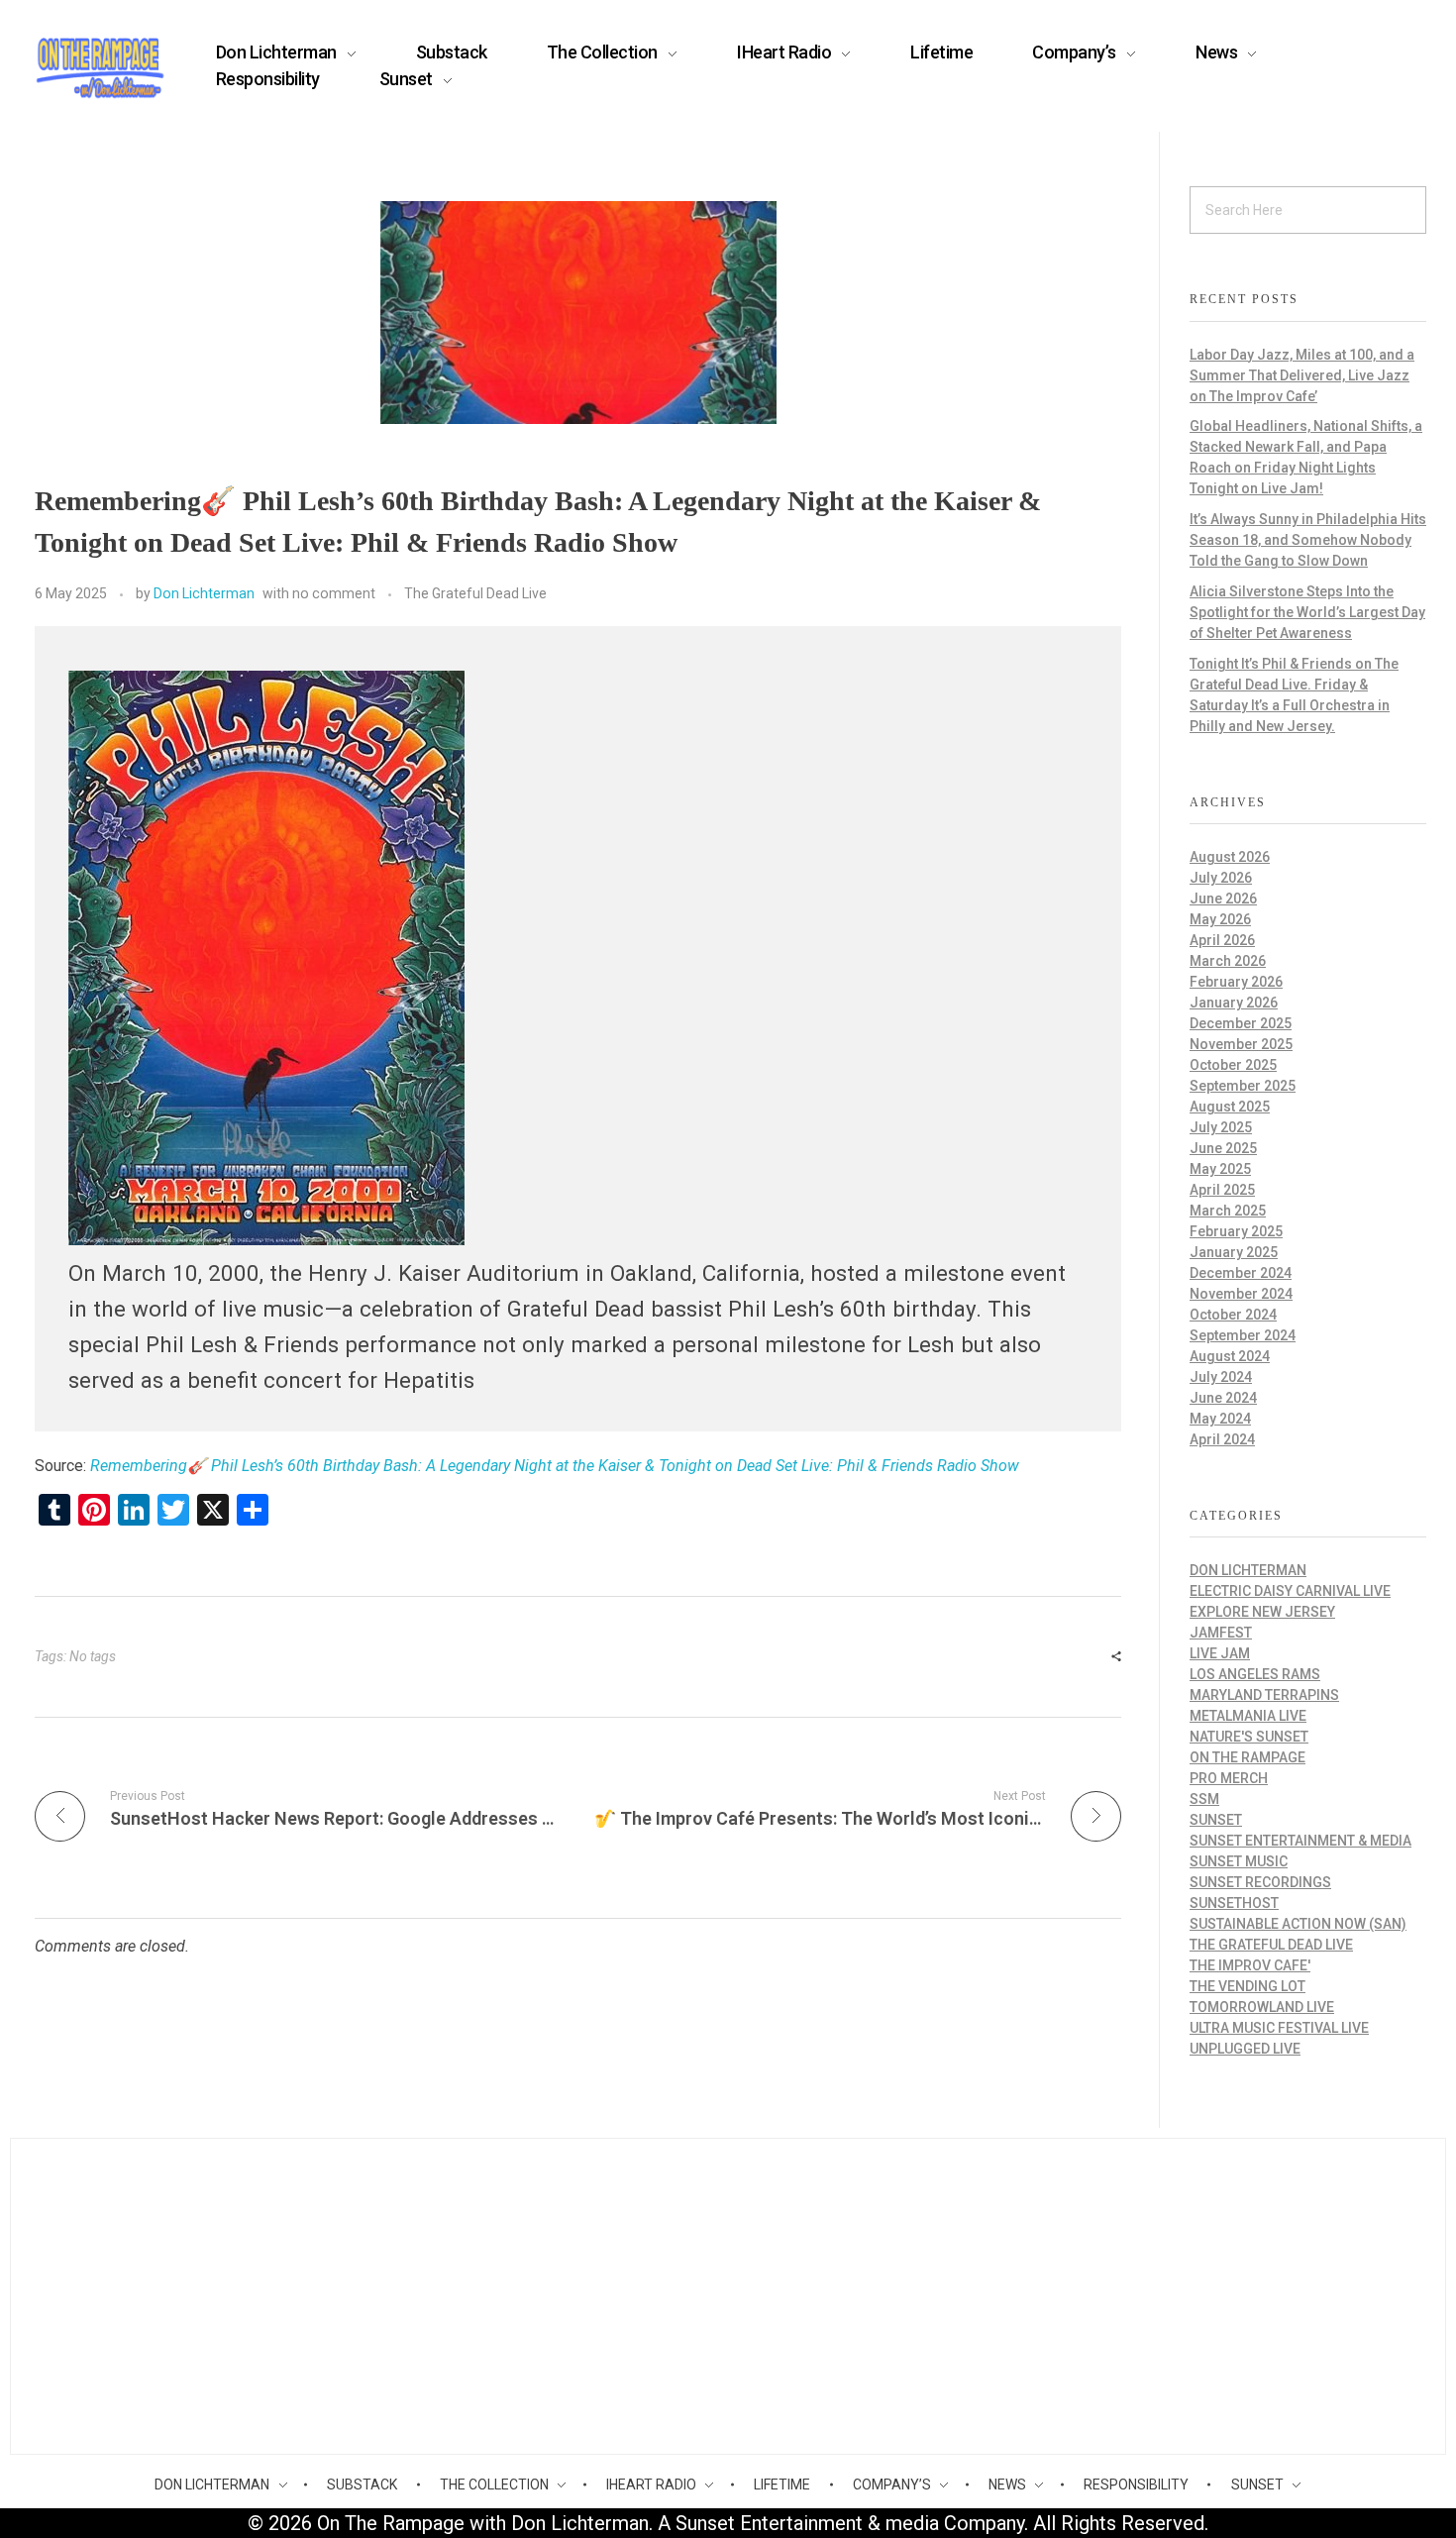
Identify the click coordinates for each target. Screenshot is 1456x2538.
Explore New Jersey (1262, 1612)
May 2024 (1220, 1419)
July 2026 (1221, 878)
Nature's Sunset (1249, 1737)
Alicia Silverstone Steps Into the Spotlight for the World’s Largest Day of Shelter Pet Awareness (1307, 612)
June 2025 (1223, 1148)
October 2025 (1233, 1065)
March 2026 (1228, 961)
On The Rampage (1248, 1757)
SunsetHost (1234, 1903)
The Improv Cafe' (1250, 1965)
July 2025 (1221, 1127)
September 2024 (1243, 1335)
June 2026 (1223, 899)
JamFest (1221, 1633)
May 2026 (1220, 919)
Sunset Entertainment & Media (1300, 1841)
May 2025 (1220, 1169)
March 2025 (1228, 1211)
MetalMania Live (1248, 1716)
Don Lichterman (204, 593)
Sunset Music (1239, 1861)
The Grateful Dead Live (475, 593)
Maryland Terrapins (1264, 1695)
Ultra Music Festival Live (1279, 2028)
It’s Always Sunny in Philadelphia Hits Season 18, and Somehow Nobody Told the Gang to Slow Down (1308, 540)
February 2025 (1236, 1231)
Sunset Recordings (1260, 1882)
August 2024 (1230, 1356)
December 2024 (1241, 1273)
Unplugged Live (1245, 2049)
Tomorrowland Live (1262, 2007)
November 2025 (1241, 1044)
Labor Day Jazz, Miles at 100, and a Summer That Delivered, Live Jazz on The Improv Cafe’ (1302, 375)
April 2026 (1222, 940)
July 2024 (1221, 1377)
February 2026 (1236, 982)
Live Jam (1220, 1653)
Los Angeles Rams (1255, 1674)
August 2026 (1230, 857)
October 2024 (1233, 1315)
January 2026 (1234, 1003)
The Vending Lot (1248, 1986)
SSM (1204, 1799)
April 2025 (1222, 1190)
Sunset (1216, 1820)
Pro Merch (1229, 1778)
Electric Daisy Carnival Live (1290, 1591)
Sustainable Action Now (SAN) (1298, 1924)
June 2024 (1223, 1398)
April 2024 (1222, 1439)
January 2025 (1234, 1252)
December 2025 (1241, 1023)
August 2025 (1230, 1107)
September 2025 (1243, 1086)
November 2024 (1241, 1294)
